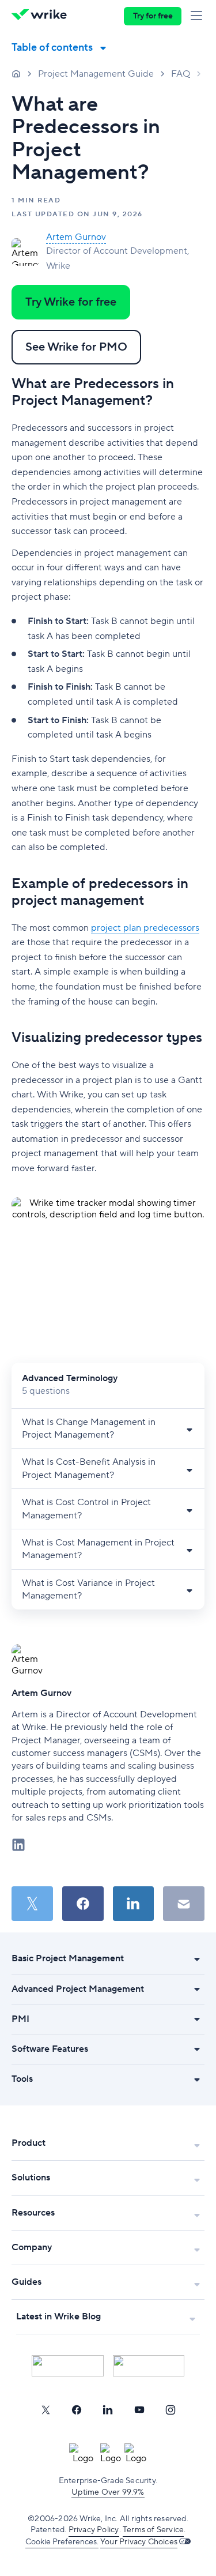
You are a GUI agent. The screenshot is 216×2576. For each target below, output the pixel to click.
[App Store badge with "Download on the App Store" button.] (68, 2366)
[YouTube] (139, 2410)
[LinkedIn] (108, 2410)
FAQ (181, 74)
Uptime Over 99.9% (108, 2492)
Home (16, 73)
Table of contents (52, 48)
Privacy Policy (94, 2530)
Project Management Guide (96, 74)
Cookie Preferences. (62, 2542)
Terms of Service (153, 2530)
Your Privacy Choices (139, 2542)
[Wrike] (42, 16)
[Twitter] (46, 2410)
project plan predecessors (145, 928)
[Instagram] (170, 2410)
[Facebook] (77, 2410)
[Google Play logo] (149, 2366)
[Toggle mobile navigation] (199, 16)
